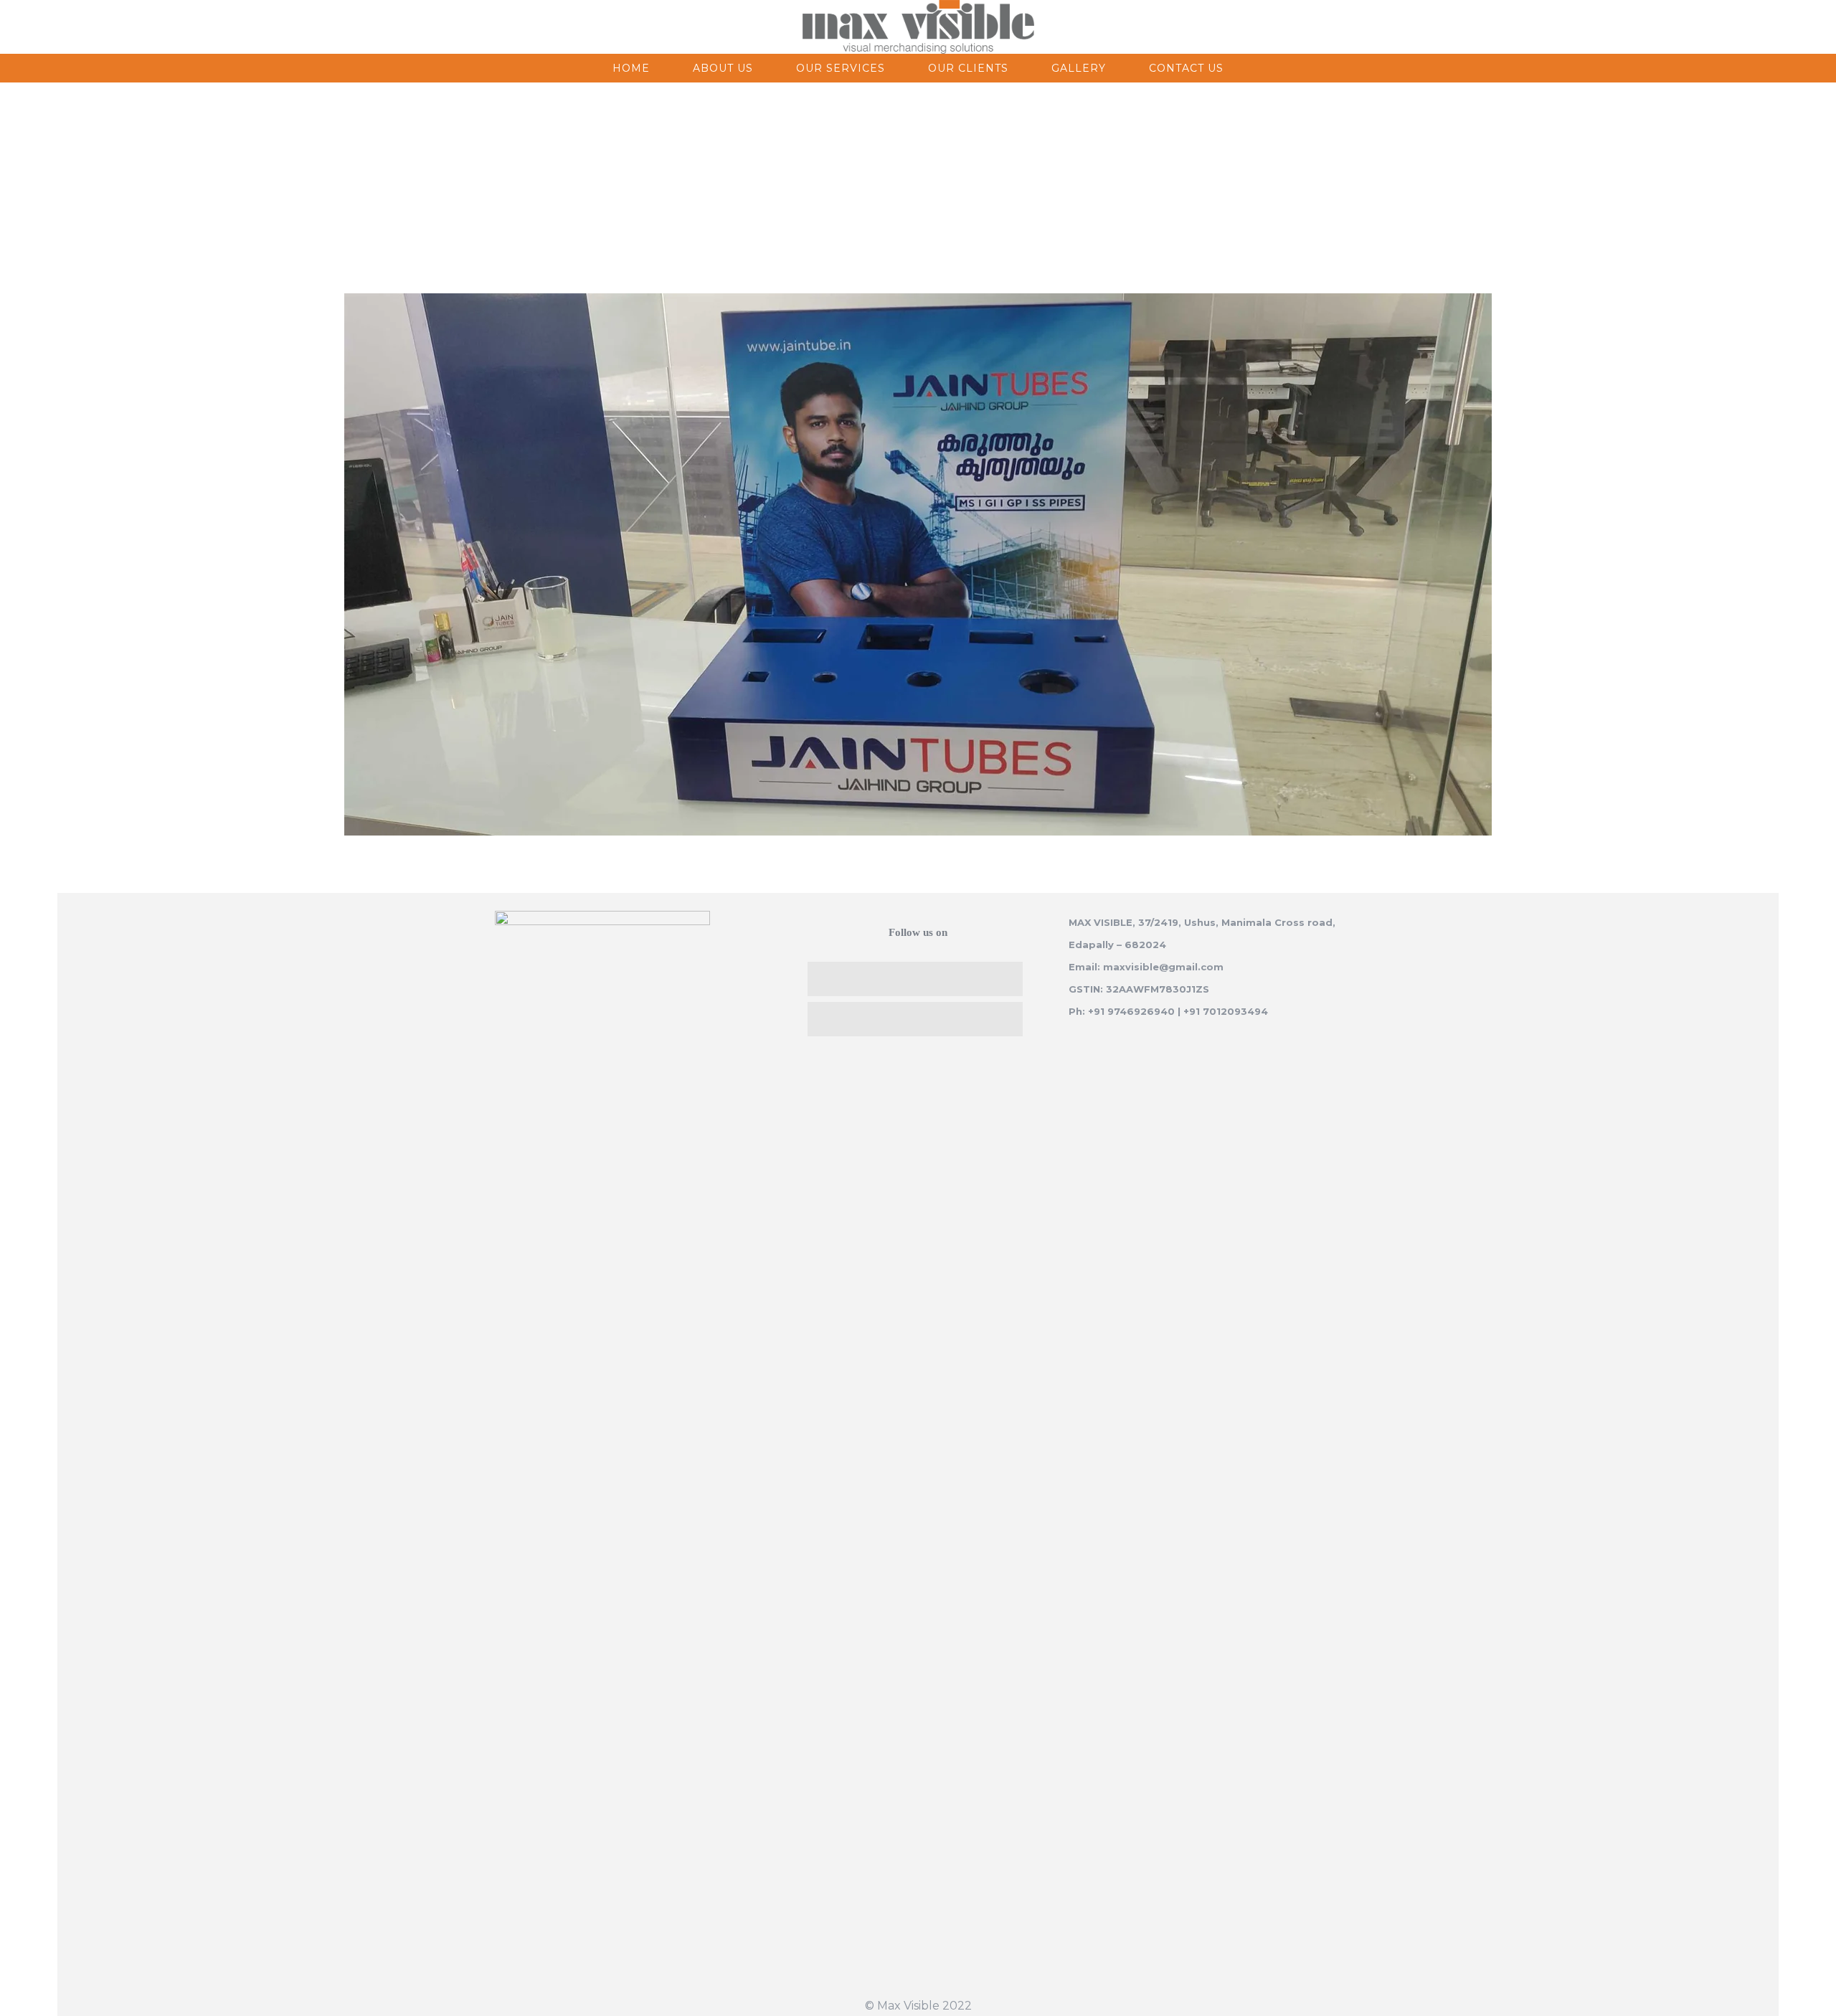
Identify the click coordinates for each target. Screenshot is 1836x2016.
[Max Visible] (918, 27)
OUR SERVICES (841, 68)
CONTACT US (1186, 68)
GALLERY (1079, 68)
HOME (631, 68)
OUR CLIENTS (968, 68)
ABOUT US (723, 68)
